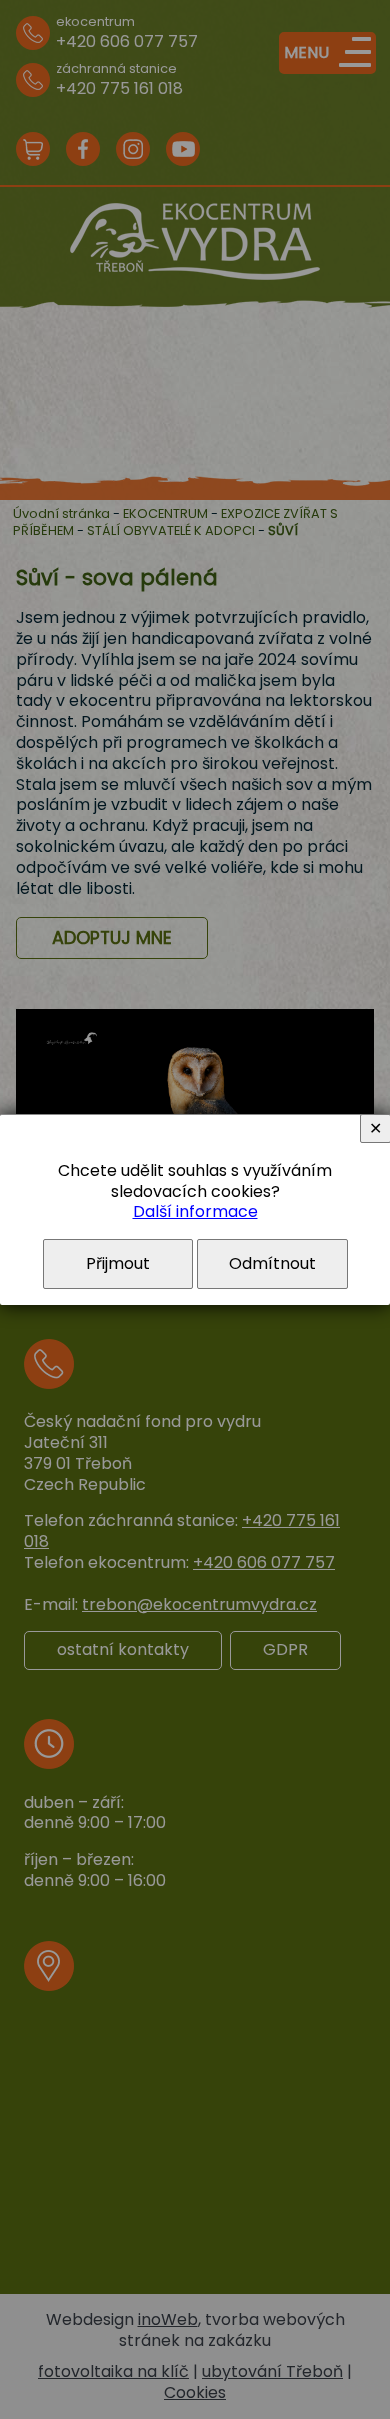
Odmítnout (272, 1263)
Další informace (195, 1211)
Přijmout (118, 1263)
